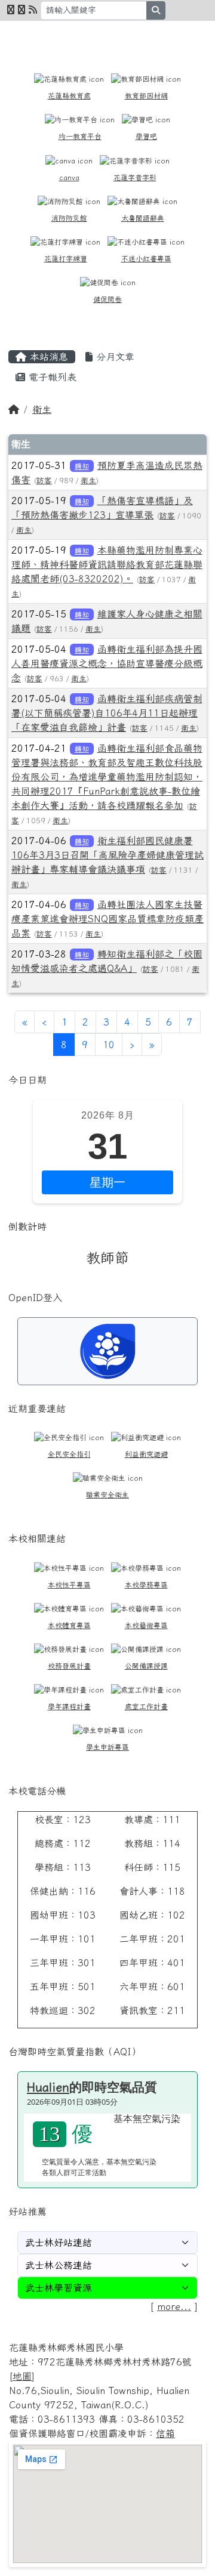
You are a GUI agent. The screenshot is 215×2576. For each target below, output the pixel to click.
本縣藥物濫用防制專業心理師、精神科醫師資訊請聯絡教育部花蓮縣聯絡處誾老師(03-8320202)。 (107, 564)
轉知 (82, 466)
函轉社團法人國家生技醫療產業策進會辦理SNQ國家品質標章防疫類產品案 (107, 919)
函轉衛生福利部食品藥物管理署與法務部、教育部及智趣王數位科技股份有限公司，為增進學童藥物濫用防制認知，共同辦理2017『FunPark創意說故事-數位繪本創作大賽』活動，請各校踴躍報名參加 (107, 777)
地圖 (22, 2376)
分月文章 (113, 357)
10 (109, 1045)
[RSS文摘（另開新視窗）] (33, 10)
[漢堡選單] (182, 36)
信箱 (165, 2433)
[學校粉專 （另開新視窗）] (11, 10)
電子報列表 (51, 377)
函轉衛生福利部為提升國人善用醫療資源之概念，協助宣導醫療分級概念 (107, 663)
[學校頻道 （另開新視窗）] (21, 10)
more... (174, 2306)
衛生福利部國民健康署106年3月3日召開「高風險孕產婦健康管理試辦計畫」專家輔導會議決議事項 (107, 855)
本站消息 (47, 357)
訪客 (44, 481)
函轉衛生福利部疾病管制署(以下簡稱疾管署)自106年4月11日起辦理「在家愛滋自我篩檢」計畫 (107, 713)
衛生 (42, 409)
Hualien (48, 2087)
